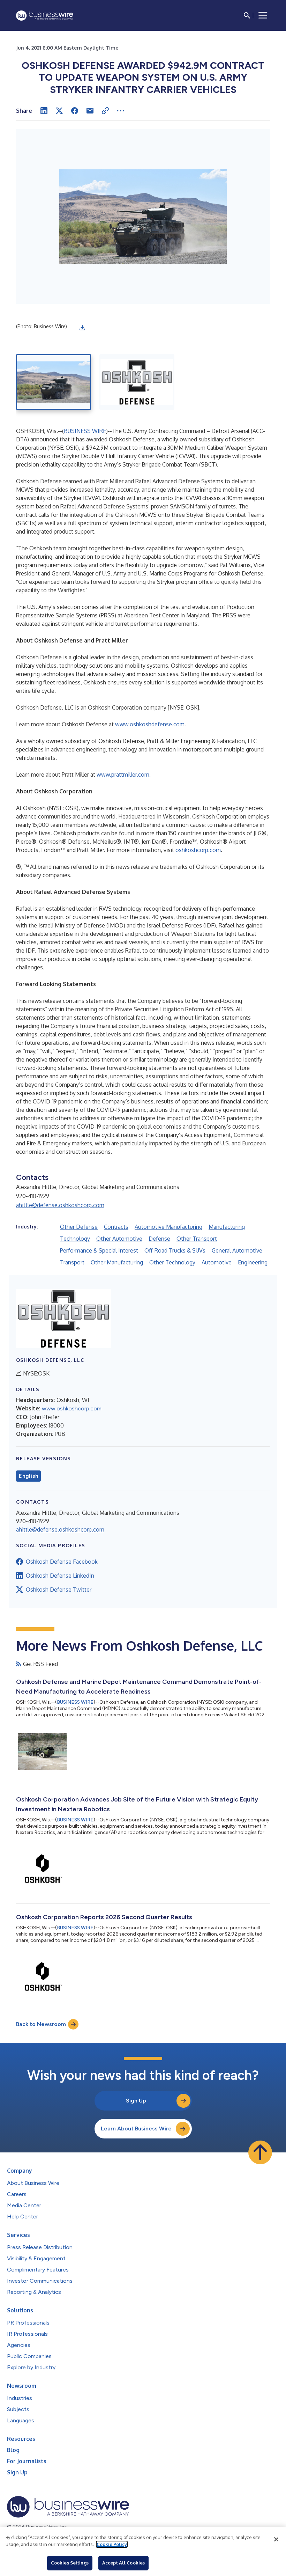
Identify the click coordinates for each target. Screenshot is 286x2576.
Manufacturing (227, 1227)
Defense (159, 1239)
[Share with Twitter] (59, 111)
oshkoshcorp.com (198, 850)
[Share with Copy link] (105, 111)
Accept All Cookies (123, 2563)
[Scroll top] (260, 2152)
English (28, 1476)
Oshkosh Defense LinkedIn (60, 1576)
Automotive (217, 1262)
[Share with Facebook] (75, 111)
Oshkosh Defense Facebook (62, 1562)
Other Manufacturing (117, 1262)
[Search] (247, 15)
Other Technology (172, 1262)
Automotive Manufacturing (168, 1227)
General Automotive (237, 1250)
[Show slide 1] (54, 382)
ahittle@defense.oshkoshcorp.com (60, 1205)
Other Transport (197, 1239)
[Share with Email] (90, 111)
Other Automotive (119, 1239)
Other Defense (79, 1227)
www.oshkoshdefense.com (150, 724)
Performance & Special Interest (99, 1250)
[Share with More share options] (121, 111)
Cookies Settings (70, 2563)
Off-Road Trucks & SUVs (175, 1250)
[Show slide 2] (137, 382)
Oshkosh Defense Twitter (59, 1590)
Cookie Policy (112, 2544)
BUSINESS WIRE (85, 431)
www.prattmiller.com (123, 775)
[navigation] (263, 15)
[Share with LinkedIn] (44, 111)
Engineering (253, 1262)
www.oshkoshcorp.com (72, 1408)
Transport (72, 1262)
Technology (75, 1239)
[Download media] (82, 328)
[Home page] (45, 16)
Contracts (116, 1227)
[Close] (276, 2539)
